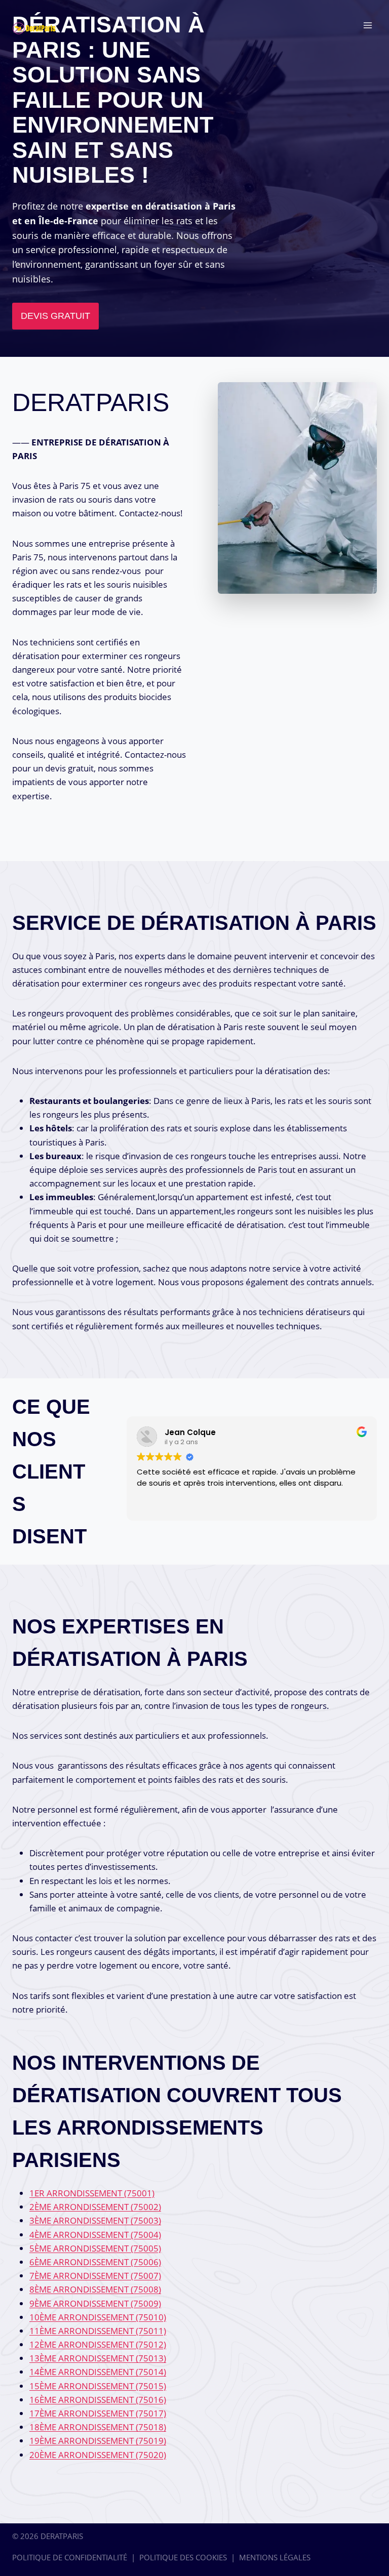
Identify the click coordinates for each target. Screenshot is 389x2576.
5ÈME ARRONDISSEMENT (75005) (95, 2248)
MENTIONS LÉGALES (275, 2557)
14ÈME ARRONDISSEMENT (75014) (98, 2372)
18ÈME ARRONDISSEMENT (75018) (98, 2427)
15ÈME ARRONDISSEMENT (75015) (98, 2386)
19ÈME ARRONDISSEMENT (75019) (98, 2441)
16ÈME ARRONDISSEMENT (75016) (98, 2400)
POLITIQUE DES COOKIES (183, 2557)
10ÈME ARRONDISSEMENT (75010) (98, 2317)
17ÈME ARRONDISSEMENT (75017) (98, 2413)
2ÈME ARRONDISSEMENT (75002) (95, 2207)
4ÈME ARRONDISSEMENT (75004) (95, 2235)
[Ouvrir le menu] (367, 25)
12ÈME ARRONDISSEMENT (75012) (98, 2344)
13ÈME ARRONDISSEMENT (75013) (98, 2358)
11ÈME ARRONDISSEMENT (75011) (98, 2331)
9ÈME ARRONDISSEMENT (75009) (95, 2303)
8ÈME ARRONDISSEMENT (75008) (95, 2289)
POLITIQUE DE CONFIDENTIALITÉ (70, 2557)
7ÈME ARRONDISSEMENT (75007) (95, 2276)
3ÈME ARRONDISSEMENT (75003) (95, 2220)
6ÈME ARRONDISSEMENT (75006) (95, 2262)
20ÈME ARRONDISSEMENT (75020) (98, 2455)
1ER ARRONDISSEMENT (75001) (92, 2193)
